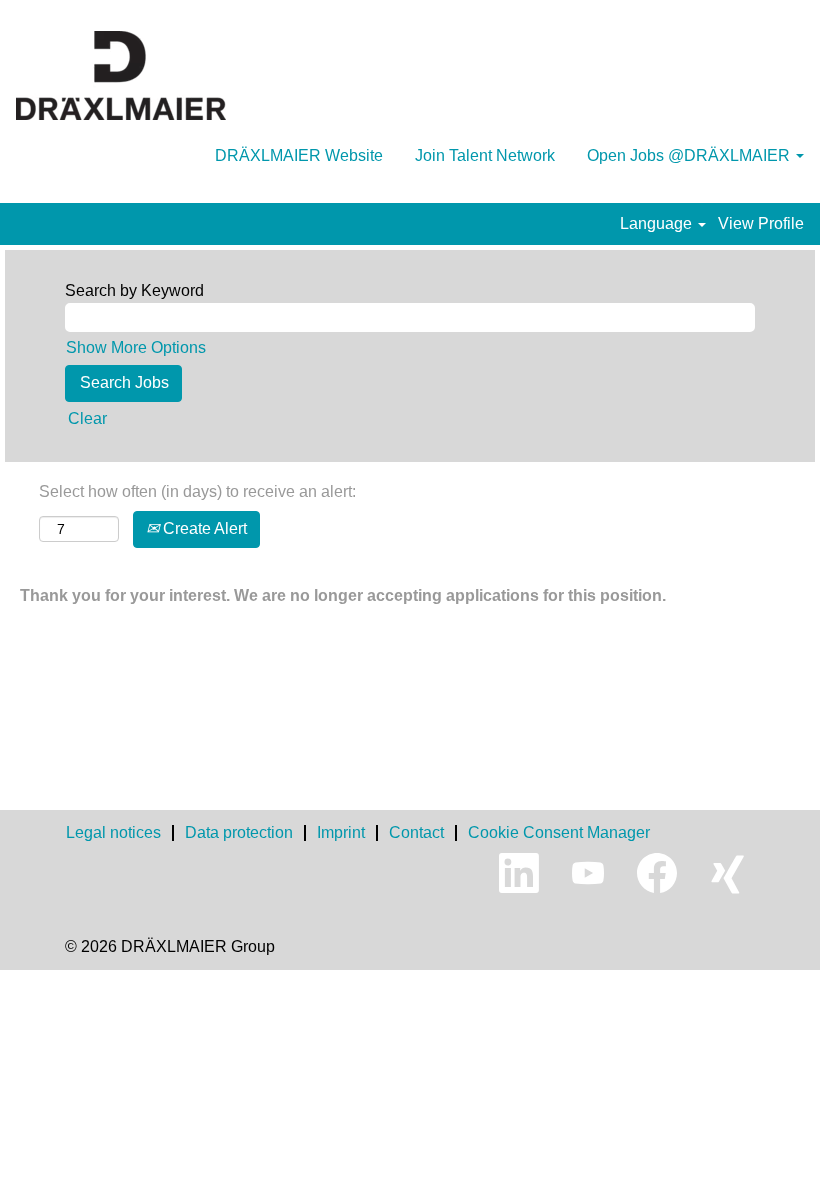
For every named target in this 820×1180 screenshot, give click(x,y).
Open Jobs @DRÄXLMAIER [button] (690, 155)
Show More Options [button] (136, 347)
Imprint (341, 832)
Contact (416, 832)
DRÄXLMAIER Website (299, 155)
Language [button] (658, 223)
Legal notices (113, 832)
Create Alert (203, 528)
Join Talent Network (485, 155)
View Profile (761, 223)
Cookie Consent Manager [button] (559, 832)
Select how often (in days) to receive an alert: (197, 491)
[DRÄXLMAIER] (121, 75)
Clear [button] (87, 418)
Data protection (239, 832)
